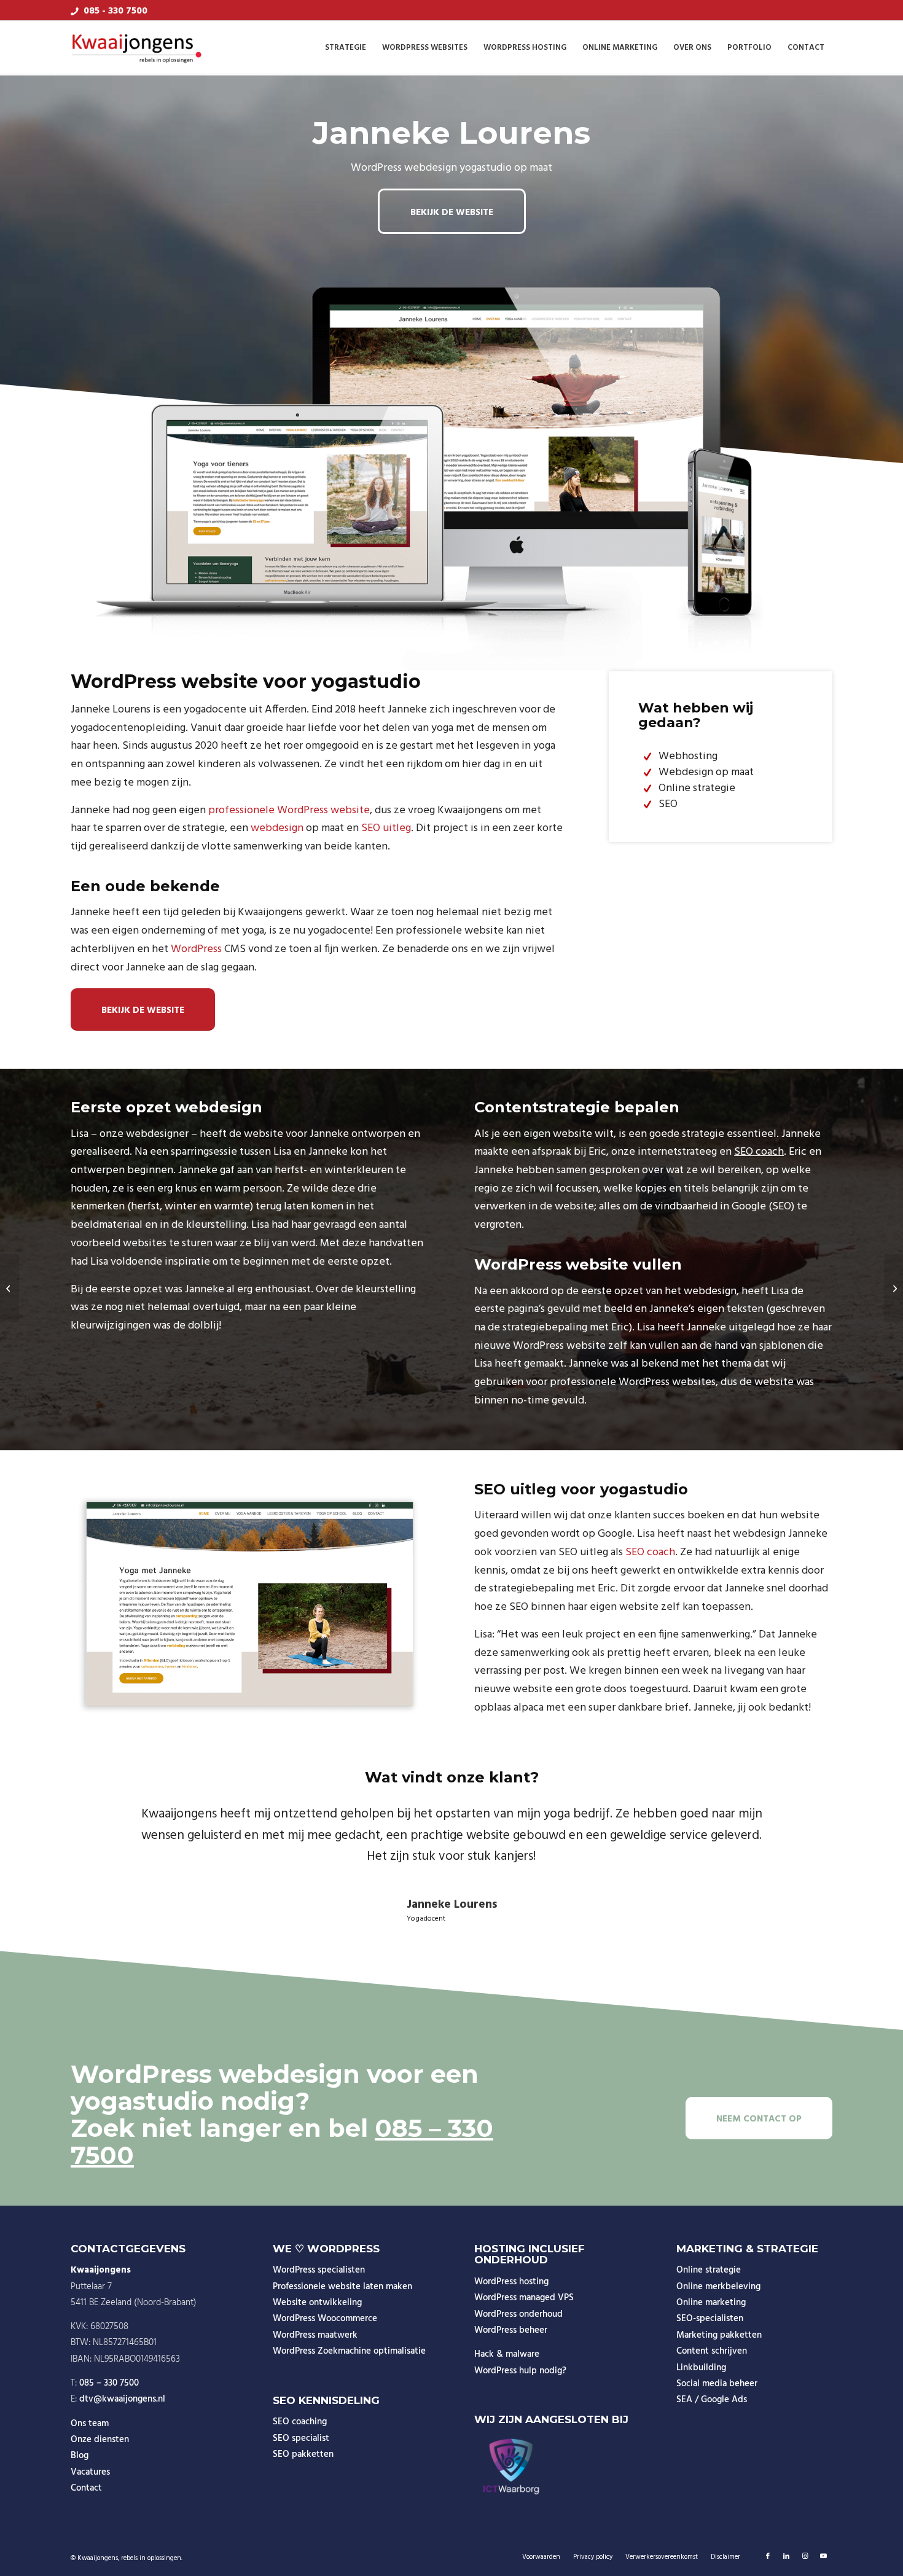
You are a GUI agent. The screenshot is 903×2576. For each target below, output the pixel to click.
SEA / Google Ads (712, 2400)
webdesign (277, 828)
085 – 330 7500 (109, 2383)
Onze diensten (100, 2440)
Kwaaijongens (98, 2558)
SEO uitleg (386, 828)
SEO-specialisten (710, 2319)
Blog (80, 2456)
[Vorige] (98, 1822)
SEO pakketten (303, 2454)
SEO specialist (301, 2438)
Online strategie (709, 2270)
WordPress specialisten (319, 2270)
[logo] (137, 48)
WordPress (196, 949)
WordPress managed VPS (524, 2298)
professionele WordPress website (289, 810)
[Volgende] (805, 1822)
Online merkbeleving (718, 2287)
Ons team (90, 2424)
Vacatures (90, 2472)
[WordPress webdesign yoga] (250, 1604)
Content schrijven (712, 2351)
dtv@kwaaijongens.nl (122, 2399)
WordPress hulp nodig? (520, 2371)
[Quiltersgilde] (893, 1288)
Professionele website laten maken (342, 2287)
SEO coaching (300, 2422)
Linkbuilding (701, 2368)
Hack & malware (507, 2354)
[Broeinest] (10, 1288)
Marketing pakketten (719, 2335)
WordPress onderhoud (518, 2314)
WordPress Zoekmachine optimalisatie (349, 2351)
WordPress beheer (511, 2330)
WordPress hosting (511, 2282)
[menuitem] (346, 48)
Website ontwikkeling (317, 2303)
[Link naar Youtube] (823, 2556)
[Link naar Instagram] (805, 2556)
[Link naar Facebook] (768, 2556)
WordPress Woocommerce (325, 2319)
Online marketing (711, 2303)
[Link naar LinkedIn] (786, 2556)
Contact (86, 2488)
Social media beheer (717, 2384)
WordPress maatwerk (315, 2335)
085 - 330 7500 (115, 11)
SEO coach (759, 1152)
